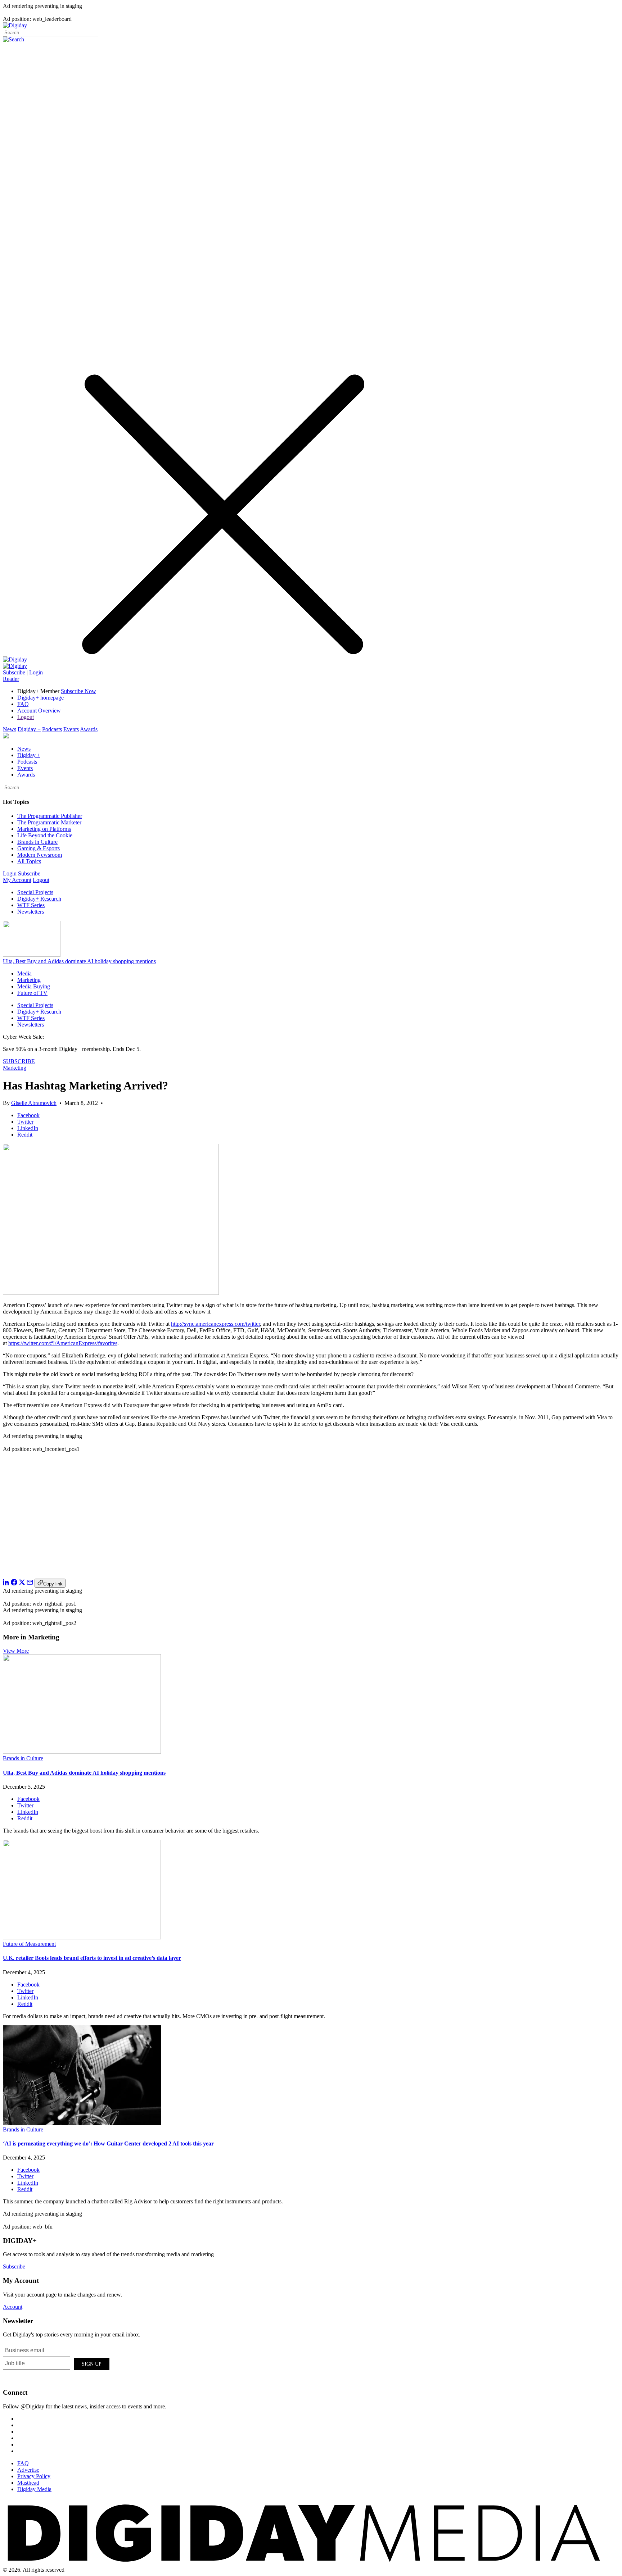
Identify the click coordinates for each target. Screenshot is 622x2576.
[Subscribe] (15, 666)
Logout (26, 717)
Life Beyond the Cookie (45, 835)
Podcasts (52, 729)
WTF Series (31, 905)
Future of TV (32, 993)
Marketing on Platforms (44, 829)
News (10, 729)
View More (16, 1651)
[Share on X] (22, 1583)
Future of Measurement (29, 1944)
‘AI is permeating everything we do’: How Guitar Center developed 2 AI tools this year (108, 2143)
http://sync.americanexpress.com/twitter (215, 1324)
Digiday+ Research (39, 899)
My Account (17, 880)
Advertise (28, 2470)
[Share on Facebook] (14, 1583)
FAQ (23, 704)
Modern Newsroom (40, 855)
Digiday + (29, 729)
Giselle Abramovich (34, 1103)
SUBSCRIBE (19, 1061)
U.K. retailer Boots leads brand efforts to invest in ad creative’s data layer (92, 1958)
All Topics (29, 861)
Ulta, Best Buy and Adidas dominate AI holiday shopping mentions (79, 961)
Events (71, 729)
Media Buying (34, 986)
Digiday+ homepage (40, 698)
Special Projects (35, 892)
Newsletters (31, 912)
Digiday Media (34, 2489)
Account (13, 2307)
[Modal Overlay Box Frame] (57, 2363)
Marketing (29, 980)
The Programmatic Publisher (50, 816)
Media (24, 973)
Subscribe (14, 672)
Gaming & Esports (39, 848)
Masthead (28, 2483)
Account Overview (39, 711)
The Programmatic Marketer (49, 822)
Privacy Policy (34, 2476)
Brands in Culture (37, 842)
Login (36, 672)
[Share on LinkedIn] (6, 1583)
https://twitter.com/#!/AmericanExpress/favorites (63, 1343)
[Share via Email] (30, 1583)
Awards (89, 729)
